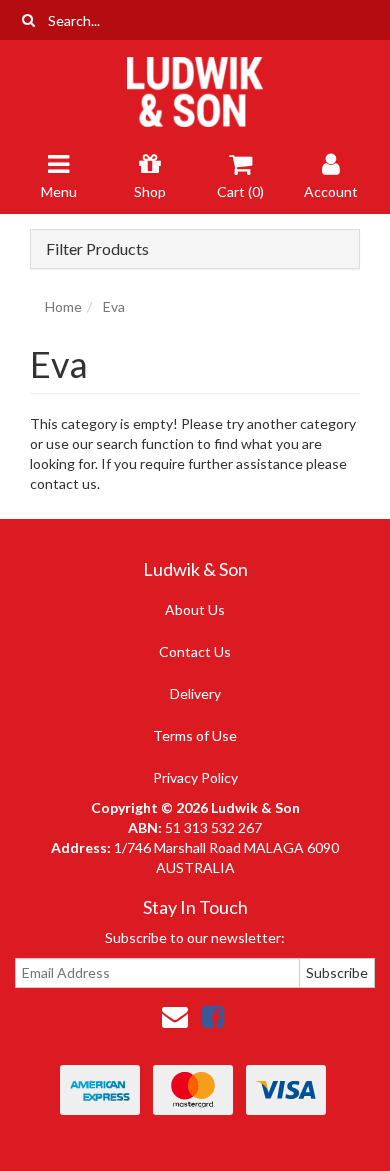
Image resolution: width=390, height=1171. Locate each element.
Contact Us (195, 651)
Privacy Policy (195, 777)
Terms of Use (195, 735)
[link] (213, 1016)
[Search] (28, 20)
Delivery (195, 693)
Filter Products (97, 249)
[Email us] (175, 1016)
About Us (195, 609)
